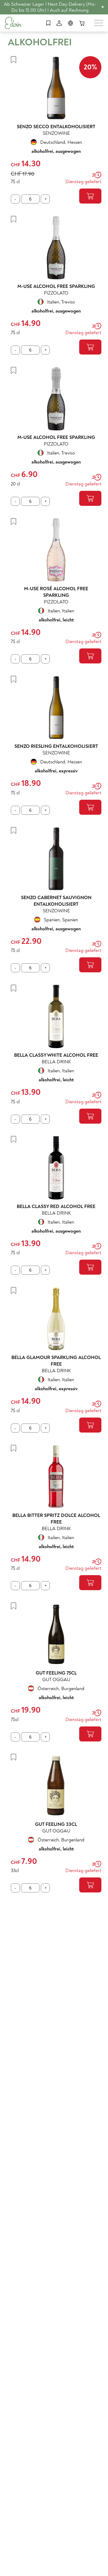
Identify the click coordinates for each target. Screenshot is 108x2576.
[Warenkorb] (82, 23)
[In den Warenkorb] (90, 196)
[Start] (13, 23)
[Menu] (99, 23)
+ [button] (103, 7)
